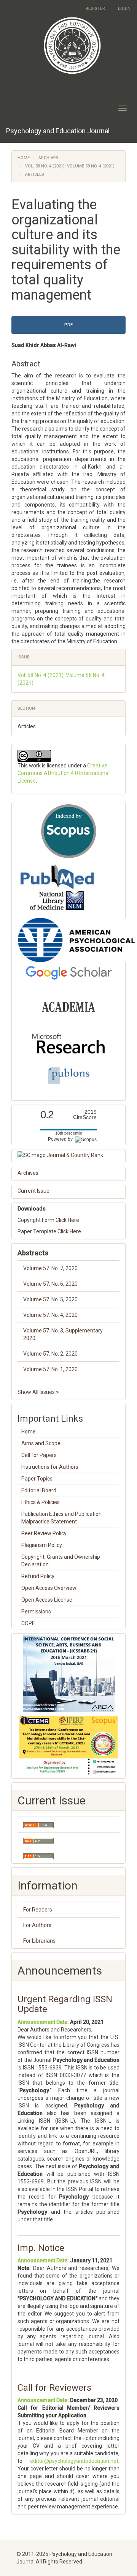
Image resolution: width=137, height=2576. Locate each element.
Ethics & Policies (41, 1502)
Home (24, 158)
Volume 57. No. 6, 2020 (50, 1284)
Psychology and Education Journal (58, 131)
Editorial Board (39, 1490)
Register (95, 9)
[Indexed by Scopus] (68, 831)
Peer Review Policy (44, 1533)
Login (124, 9)
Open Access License (47, 1600)
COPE (28, 1623)
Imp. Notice (41, 2248)
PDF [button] (68, 325)
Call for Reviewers (54, 2388)
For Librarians (39, 1941)
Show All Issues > (38, 1392)
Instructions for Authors (50, 1467)
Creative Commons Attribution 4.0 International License (64, 773)
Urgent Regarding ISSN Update (65, 2004)
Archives (48, 158)
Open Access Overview (49, 1588)
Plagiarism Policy (42, 1545)
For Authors (37, 1925)
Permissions (36, 1612)
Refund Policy (38, 1576)
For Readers (38, 1910)
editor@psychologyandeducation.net (74, 2461)
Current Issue (33, 1191)
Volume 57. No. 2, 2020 (50, 1354)
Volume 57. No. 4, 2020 (50, 1315)
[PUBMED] (57, 887)
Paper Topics (37, 1479)
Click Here (67, 1220)
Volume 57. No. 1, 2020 (50, 1369)
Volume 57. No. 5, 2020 (50, 1299)
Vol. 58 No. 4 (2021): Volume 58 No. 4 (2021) (70, 166)
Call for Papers (39, 1455)
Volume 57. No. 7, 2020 (50, 1268)
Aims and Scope (41, 1443)
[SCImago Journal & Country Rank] (68, 1155)
